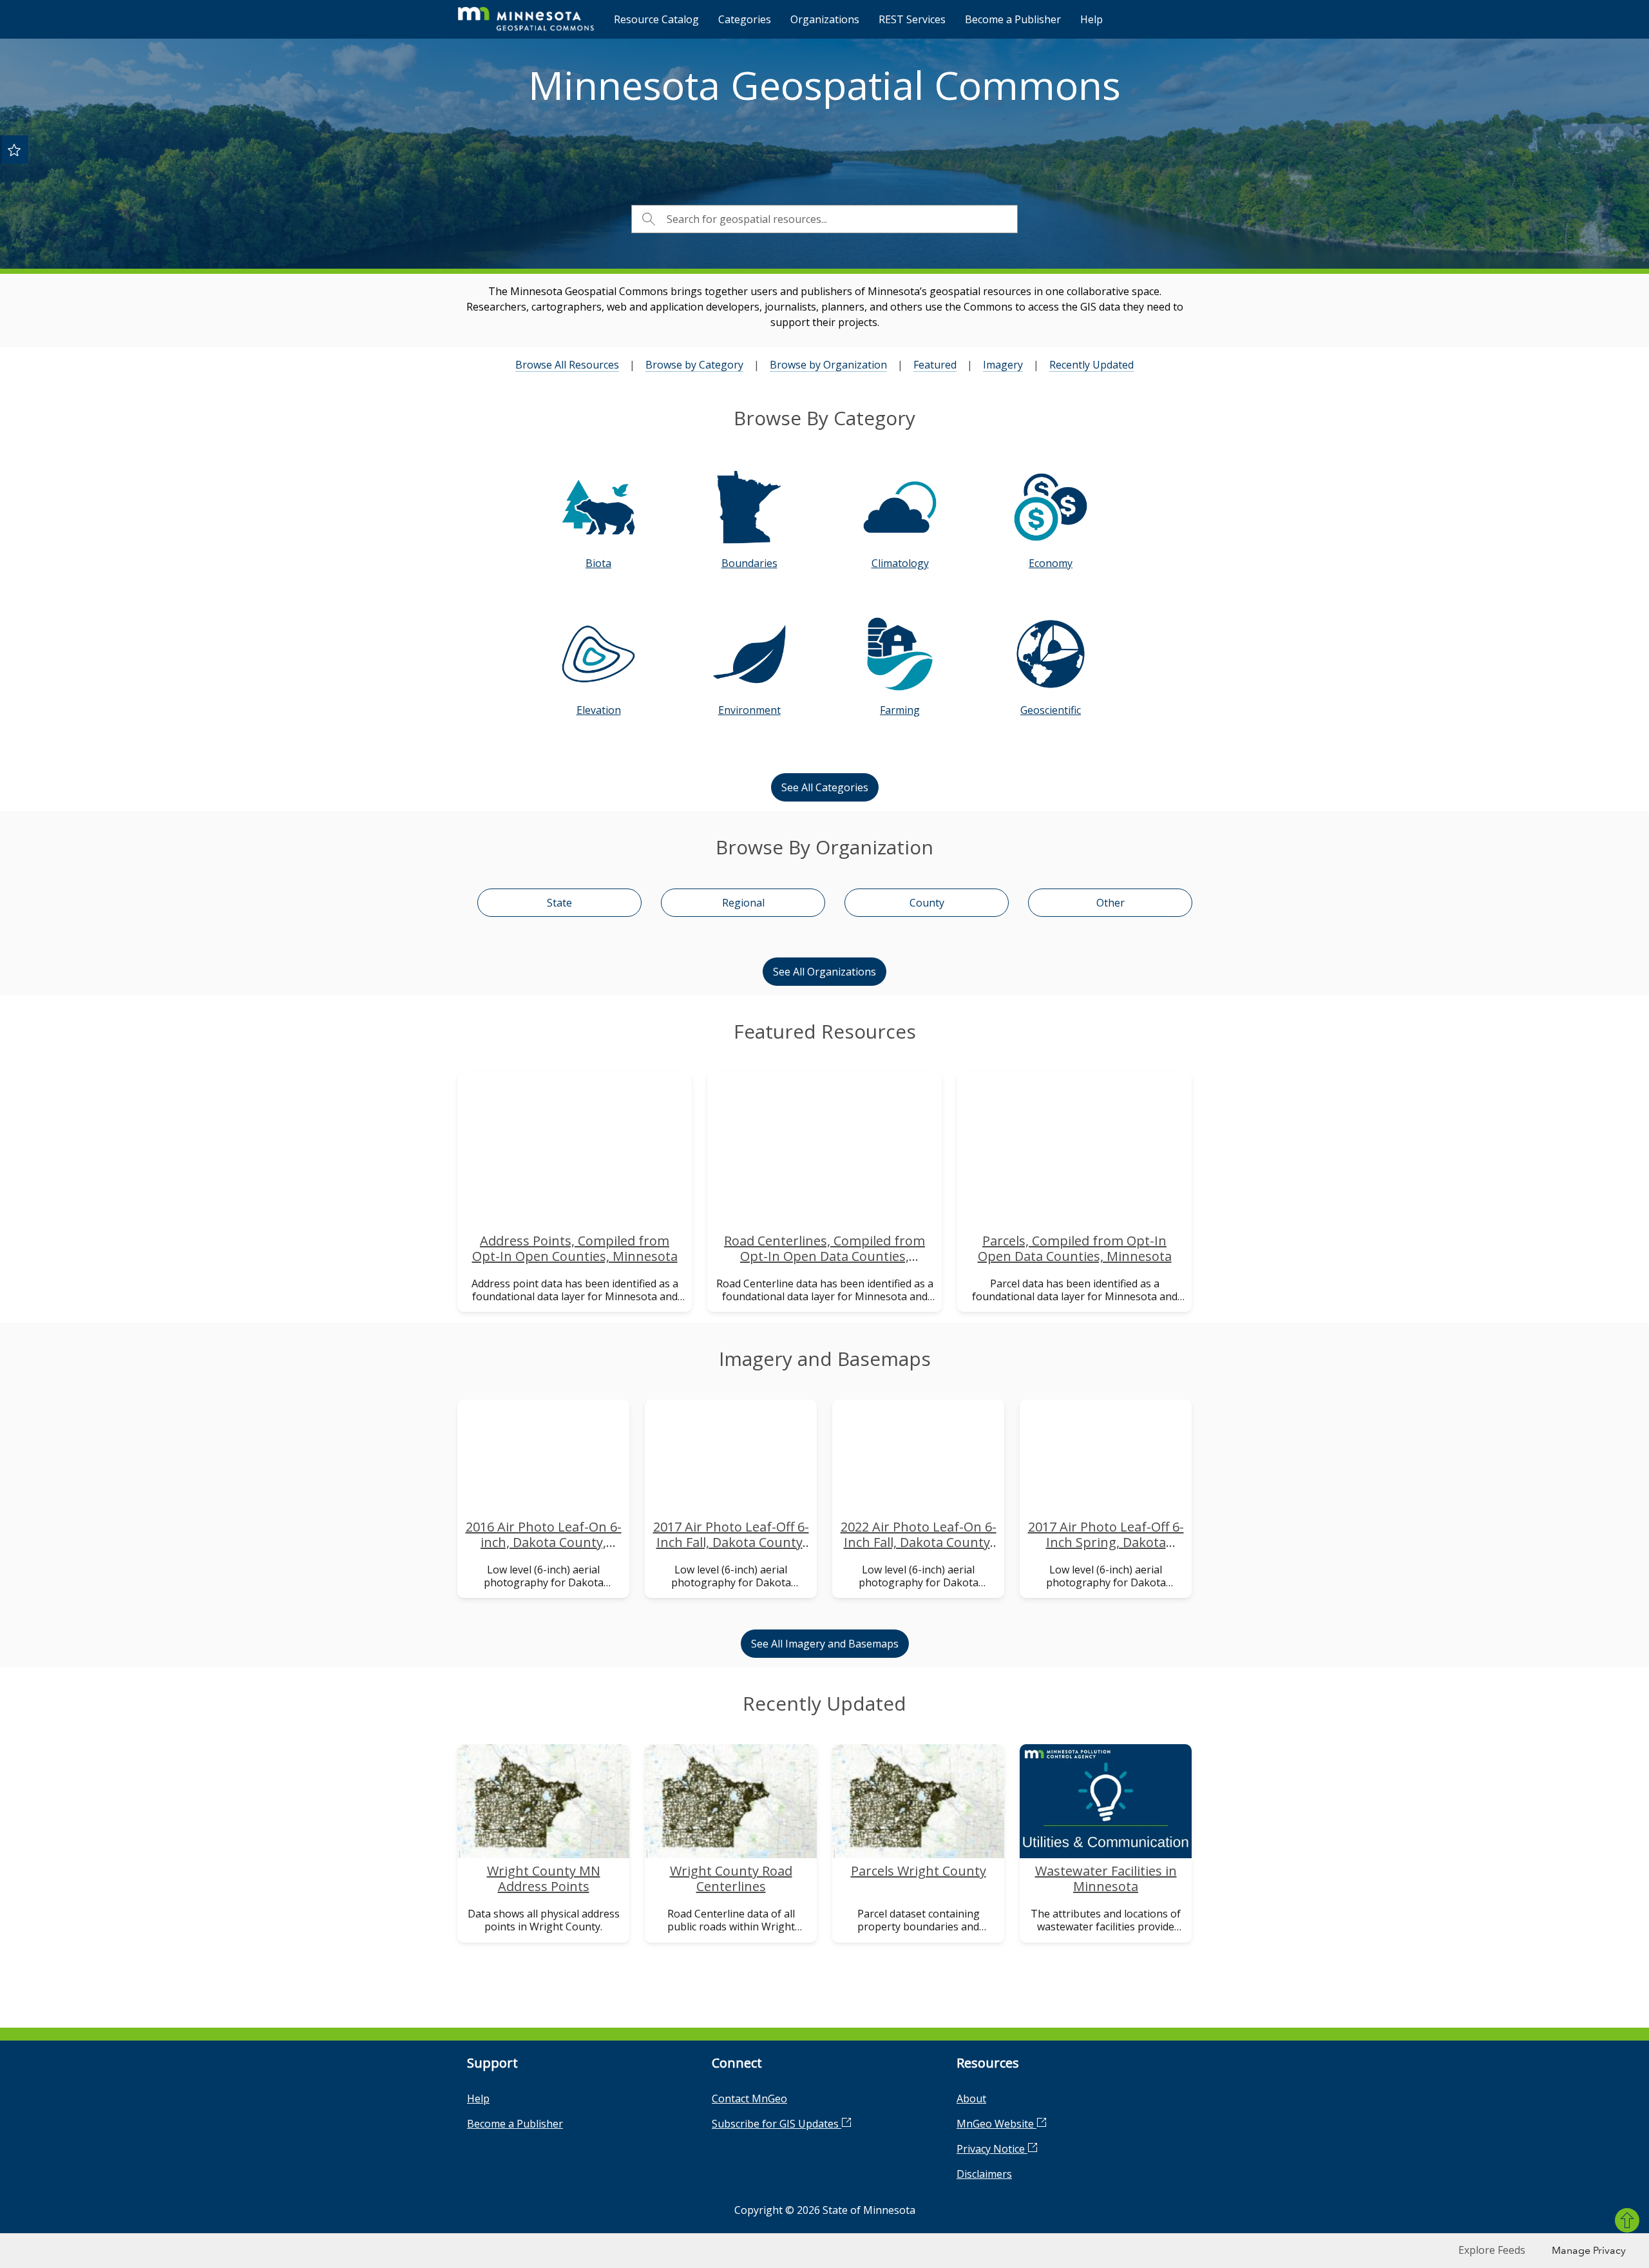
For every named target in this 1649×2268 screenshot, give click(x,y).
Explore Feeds (1492, 2250)
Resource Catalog (656, 19)
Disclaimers (984, 2174)
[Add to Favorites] (14, 149)
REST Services (912, 19)
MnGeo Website (996, 2124)
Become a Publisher (1013, 19)
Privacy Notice (992, 2149)
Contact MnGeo (749, 2099)
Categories (745, 19)
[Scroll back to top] (1627, 2220)
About (971, 2099)
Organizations (825, 19)
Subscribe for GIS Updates (777, 2124)
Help (1091, 19)
